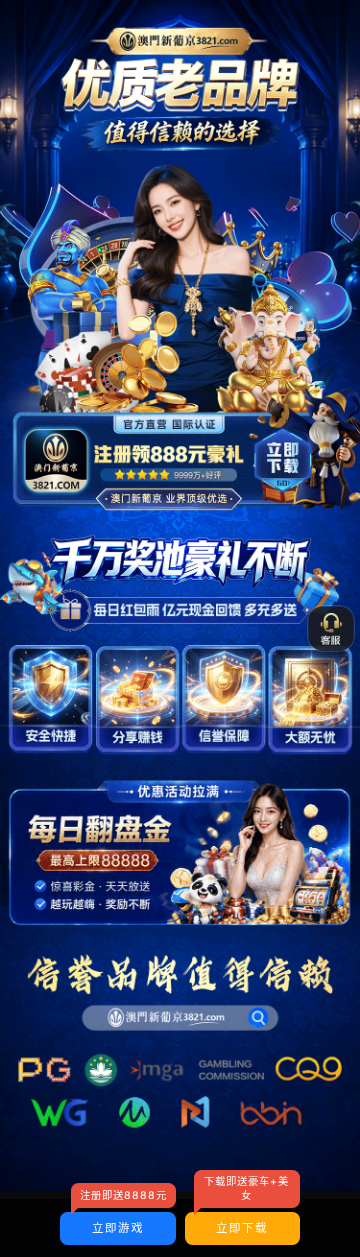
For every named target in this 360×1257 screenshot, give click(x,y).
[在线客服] (331, 629)
